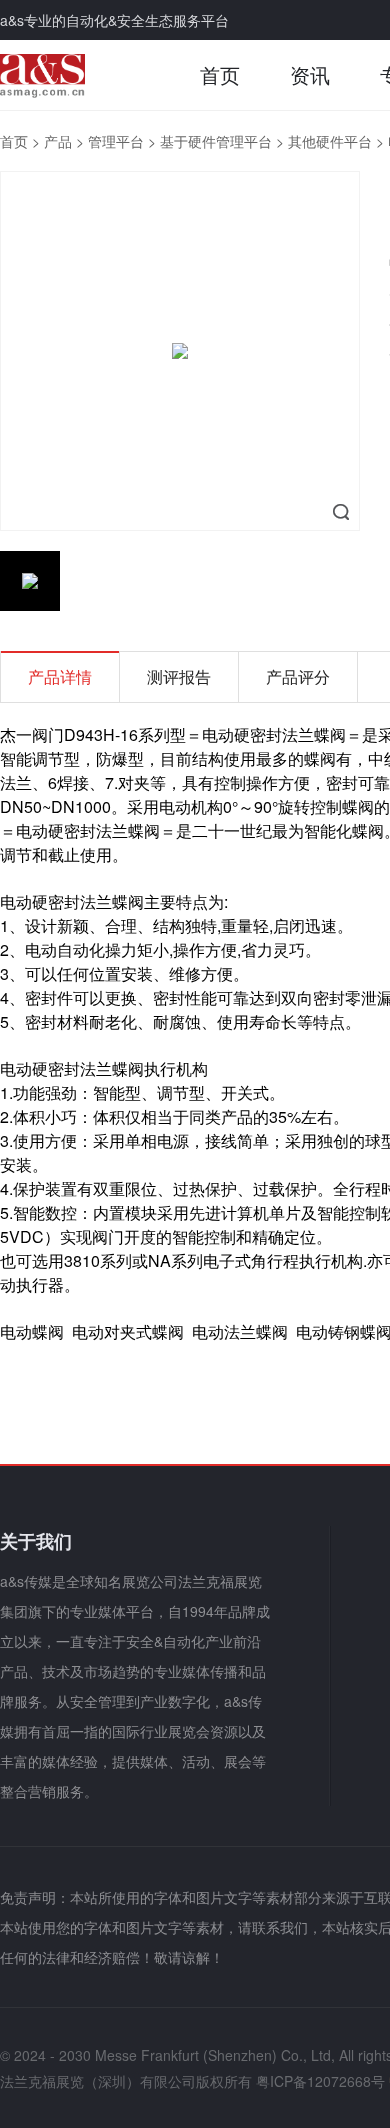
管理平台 (116, 141)
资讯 (310, 74)
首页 (220, 74)
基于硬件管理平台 (216, 141)
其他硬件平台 (330, 141)
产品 (58, 141)
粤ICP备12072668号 (320, 2081)
